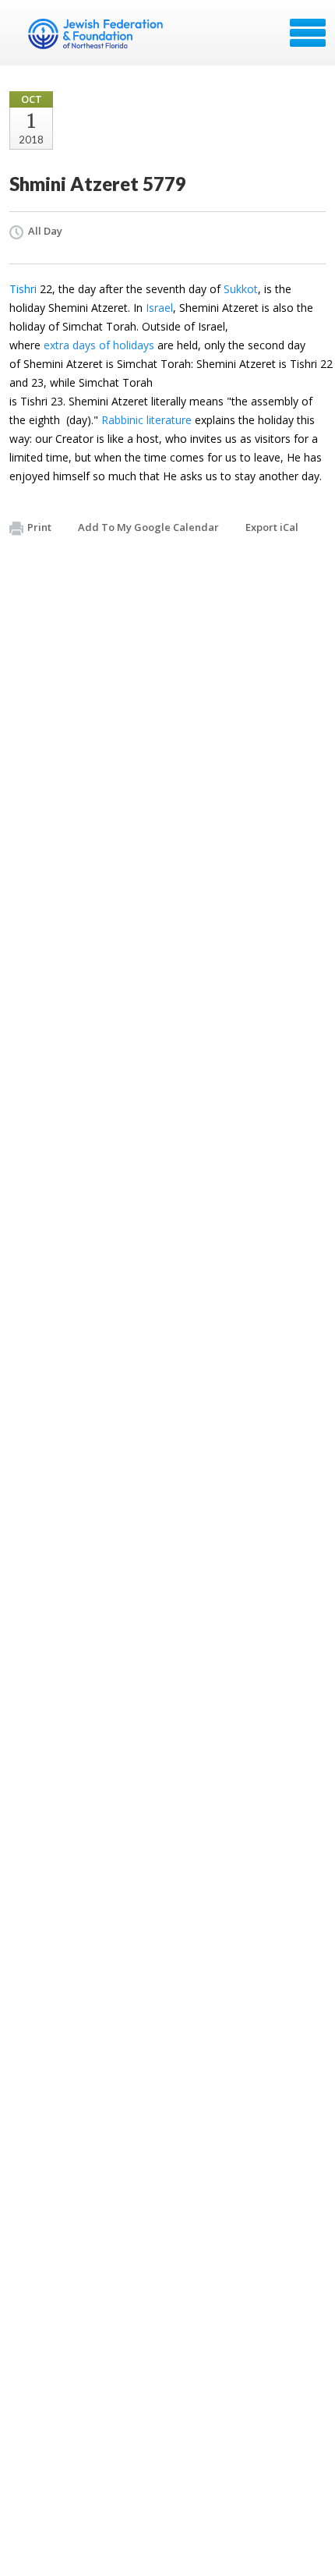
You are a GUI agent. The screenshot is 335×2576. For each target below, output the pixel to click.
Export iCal (272, 527)
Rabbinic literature (146, 420)
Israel (159, 308)
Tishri (23, 289)
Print (39, 527)
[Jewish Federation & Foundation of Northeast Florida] (97, 38)
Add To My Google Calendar (148, 527)
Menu (308, 33)
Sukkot (241, 289)
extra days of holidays (99, 345)
